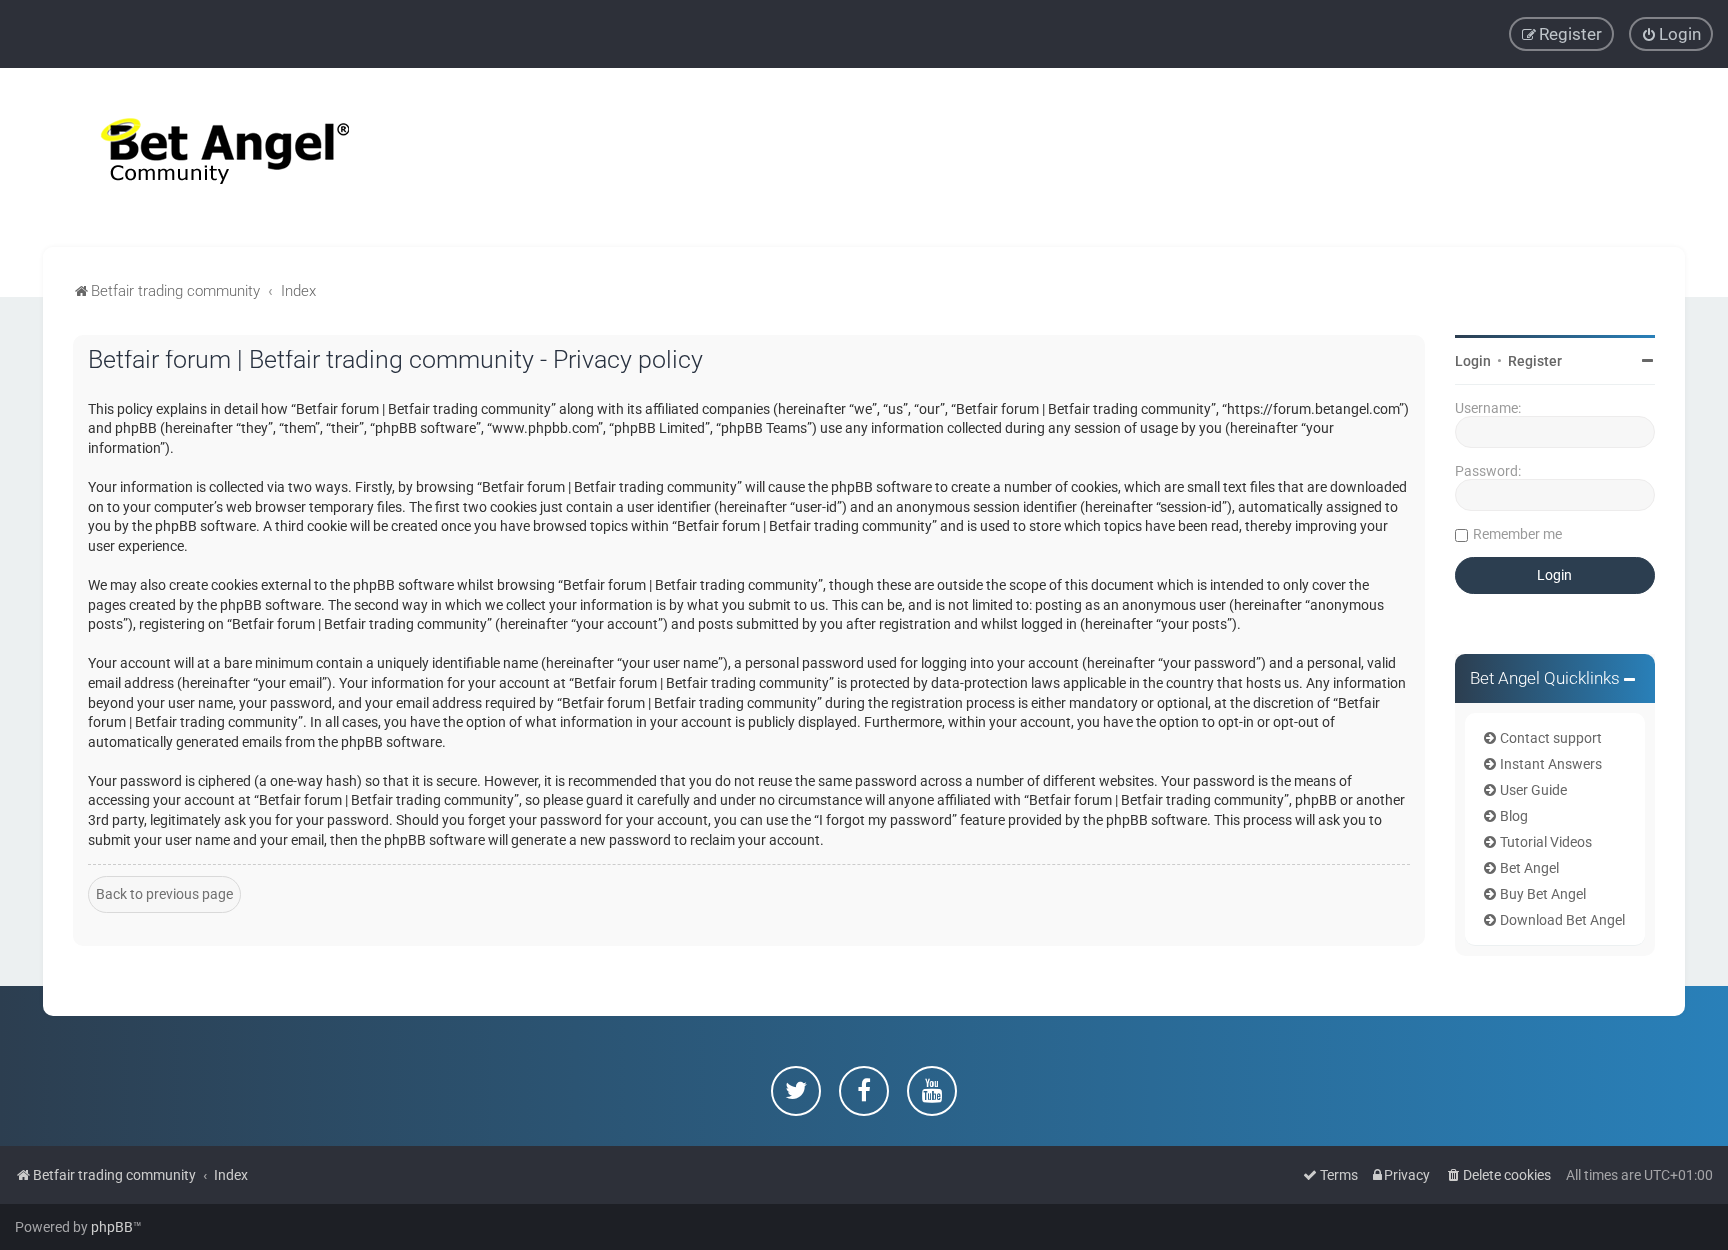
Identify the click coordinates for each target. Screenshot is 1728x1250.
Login (1473, 361)
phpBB (112, 1227)
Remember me (1517, 534)
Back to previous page (164, 894)
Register (1535, 361)
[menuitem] (1671, 34)
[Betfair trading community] (200, 157)
